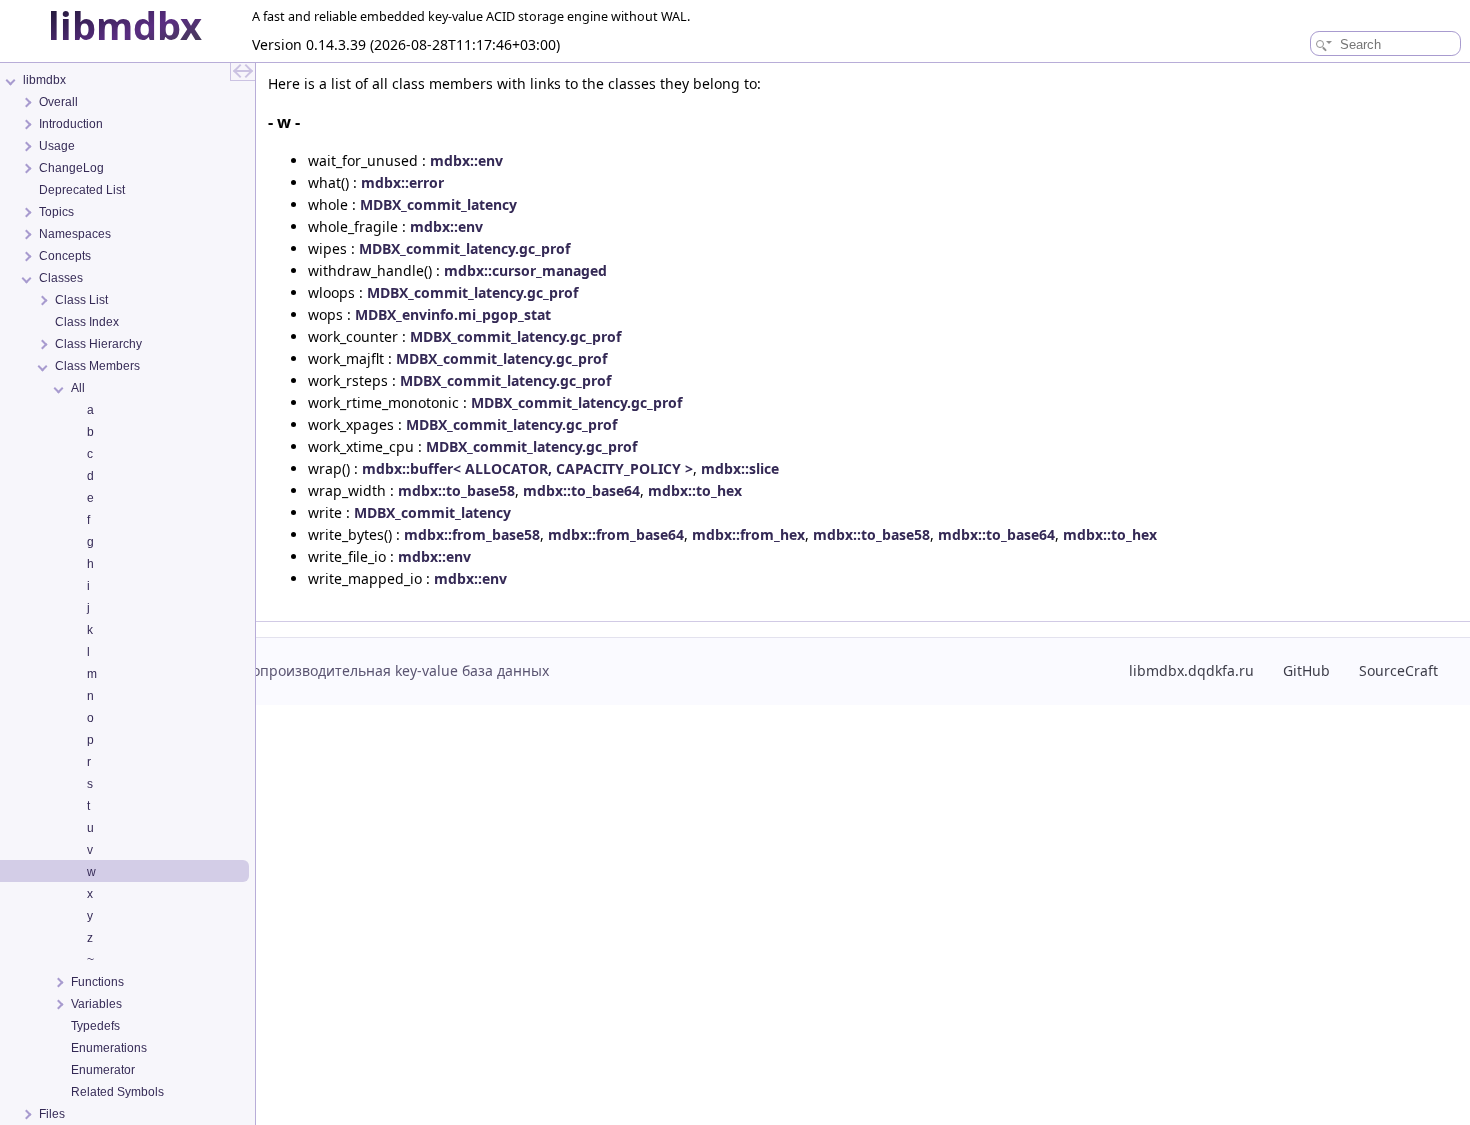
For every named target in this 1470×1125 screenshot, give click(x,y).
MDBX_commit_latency (438, 204)
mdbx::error (402, 182)
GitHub (1306, 670)
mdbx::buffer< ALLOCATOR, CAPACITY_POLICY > (527, 468)
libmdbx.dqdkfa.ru (1191, 670)
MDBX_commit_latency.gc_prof (464, 248)
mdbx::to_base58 (456, 490)
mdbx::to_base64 (581, 490)
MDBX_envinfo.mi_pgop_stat (453, 314)
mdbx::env (466, 160)
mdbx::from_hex (748, 534)
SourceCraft (1398, 670)
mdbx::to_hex (695, 490)
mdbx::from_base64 (616, 534)
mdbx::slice (740, 468)
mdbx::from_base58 (472, 534)
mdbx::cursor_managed (525, 270)
